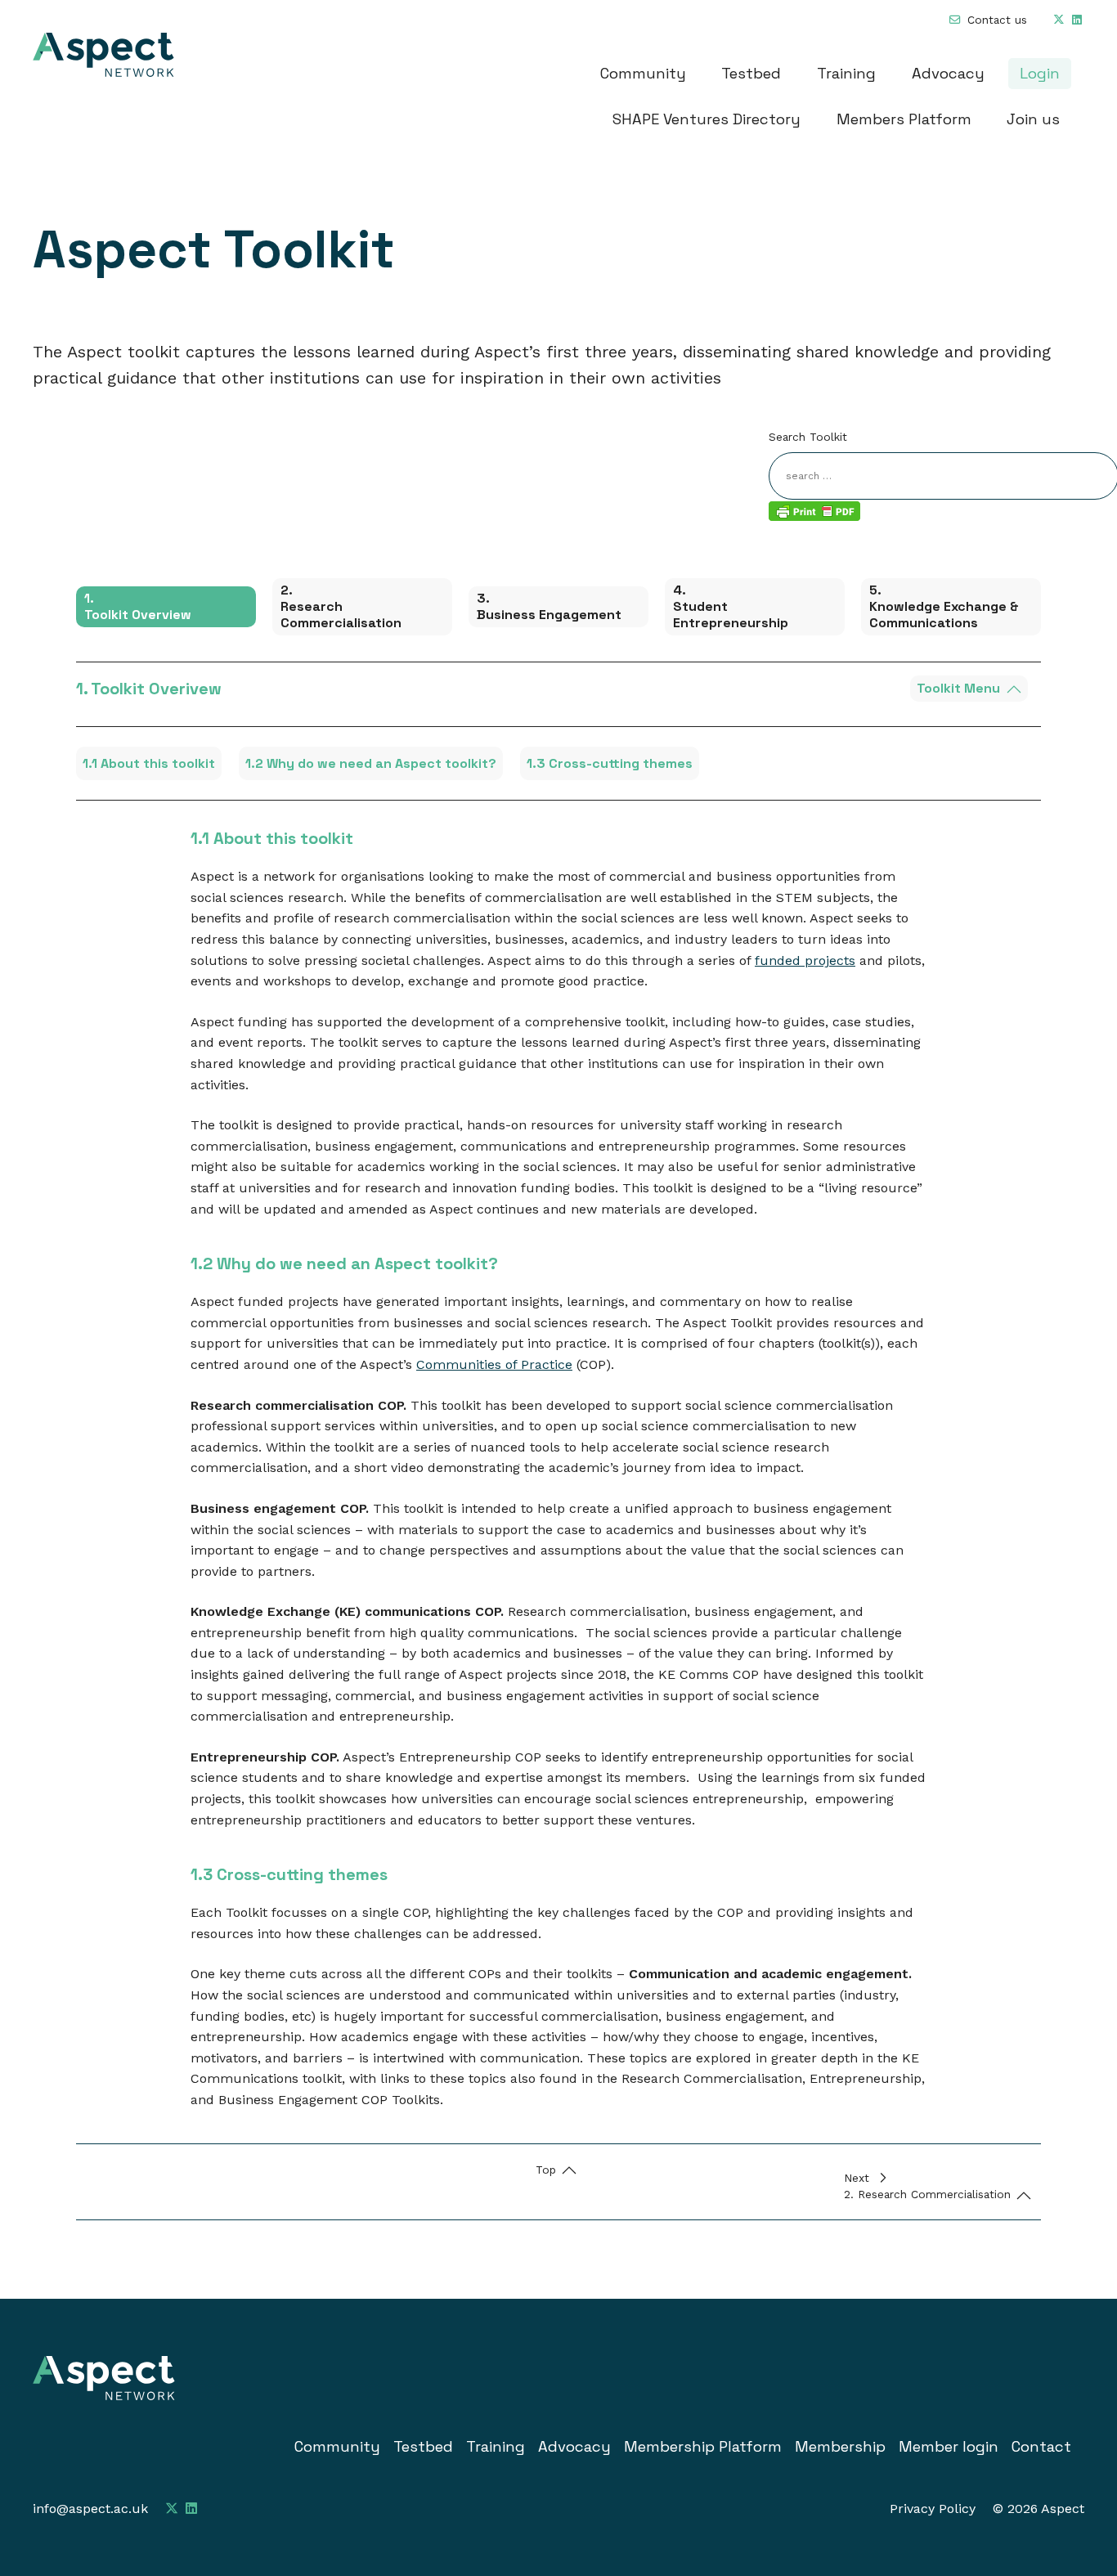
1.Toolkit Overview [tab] (138, 606)
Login (1040, 73)
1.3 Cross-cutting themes (610, 763)
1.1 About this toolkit (149, 763)
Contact (1041, 2446)
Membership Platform (703, 2446)
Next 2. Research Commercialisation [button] (927, 2186)
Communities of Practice (494, 1364)
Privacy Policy (933, 2509)
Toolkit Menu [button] (958, 688)
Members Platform (904, 119)
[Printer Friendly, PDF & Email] (814, 510)
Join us (1033, 119)
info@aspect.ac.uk (90, 2509)
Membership (840, 2446)
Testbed (751, 73)
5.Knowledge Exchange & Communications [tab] (944, 606)
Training (846, 73)
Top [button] (546, 2170)
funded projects (805, 960)
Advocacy (948, 73)
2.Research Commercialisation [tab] (341, 606)
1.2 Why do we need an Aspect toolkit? (371, 763)
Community (643, 73)
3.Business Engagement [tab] (549, 606)
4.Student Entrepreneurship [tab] (731, 606)
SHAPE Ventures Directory (707, 119)
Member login (949, 2446)
